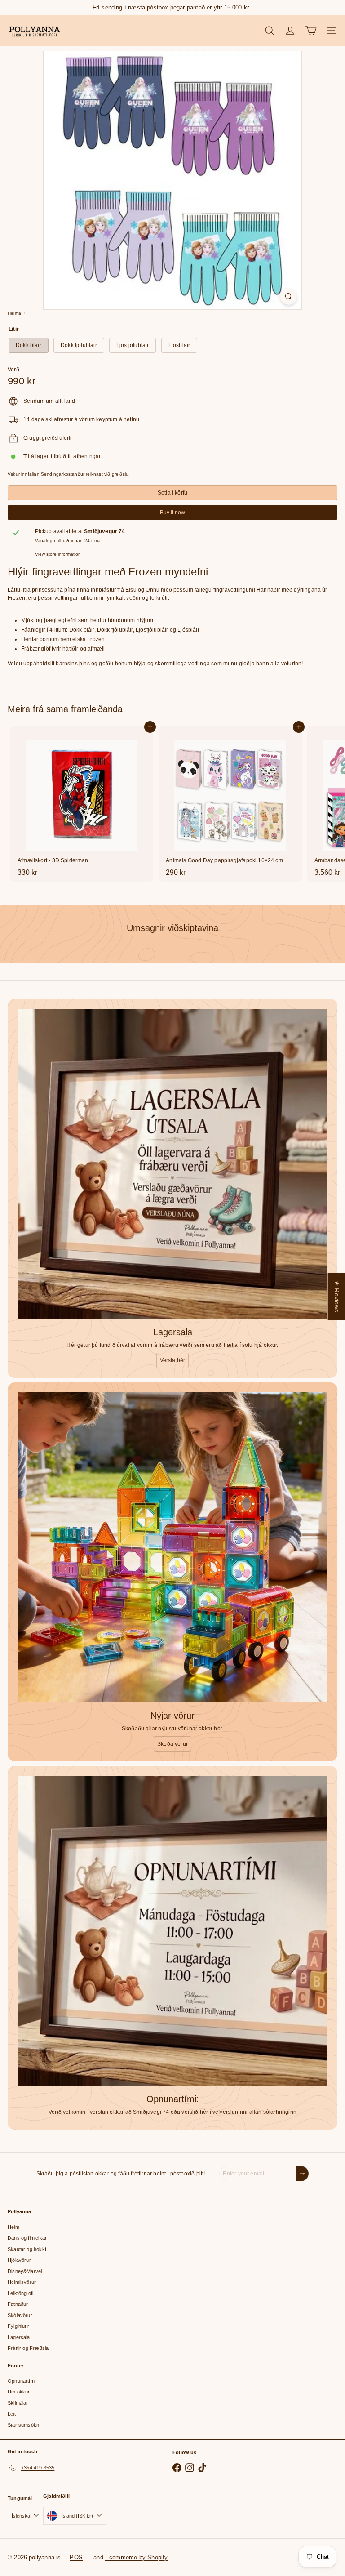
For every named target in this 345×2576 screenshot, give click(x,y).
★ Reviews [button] (337, 1297)
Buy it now (172, 513)
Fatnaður (18, 2304)
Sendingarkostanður (63, 474)
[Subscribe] (302, 2174)
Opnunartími (22, 2381)
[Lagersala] (172, 1164)
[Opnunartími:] (172, 1931)
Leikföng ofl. (21, 2293)
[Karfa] (311, 31)
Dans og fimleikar (27, 2238)
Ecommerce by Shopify (137, 2557)
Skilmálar (18, 2403)
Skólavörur (20, 2315)
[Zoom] (289, 296)
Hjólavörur (19, 2260)
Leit (12, 2414)
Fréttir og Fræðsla (28, 2348)
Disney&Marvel (25, 2271)
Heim (13, 2227)
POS (76, 2557)
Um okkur (19, 2392)
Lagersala (19, 2337)
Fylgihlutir (18, 2326)
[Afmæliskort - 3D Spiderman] (82, 804)
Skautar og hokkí (27, 2249)
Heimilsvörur (22, 2282)
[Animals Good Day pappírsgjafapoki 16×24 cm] (230, 804)
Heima (14, 313)
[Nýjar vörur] (172, 1547)
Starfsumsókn (23, 2425)
